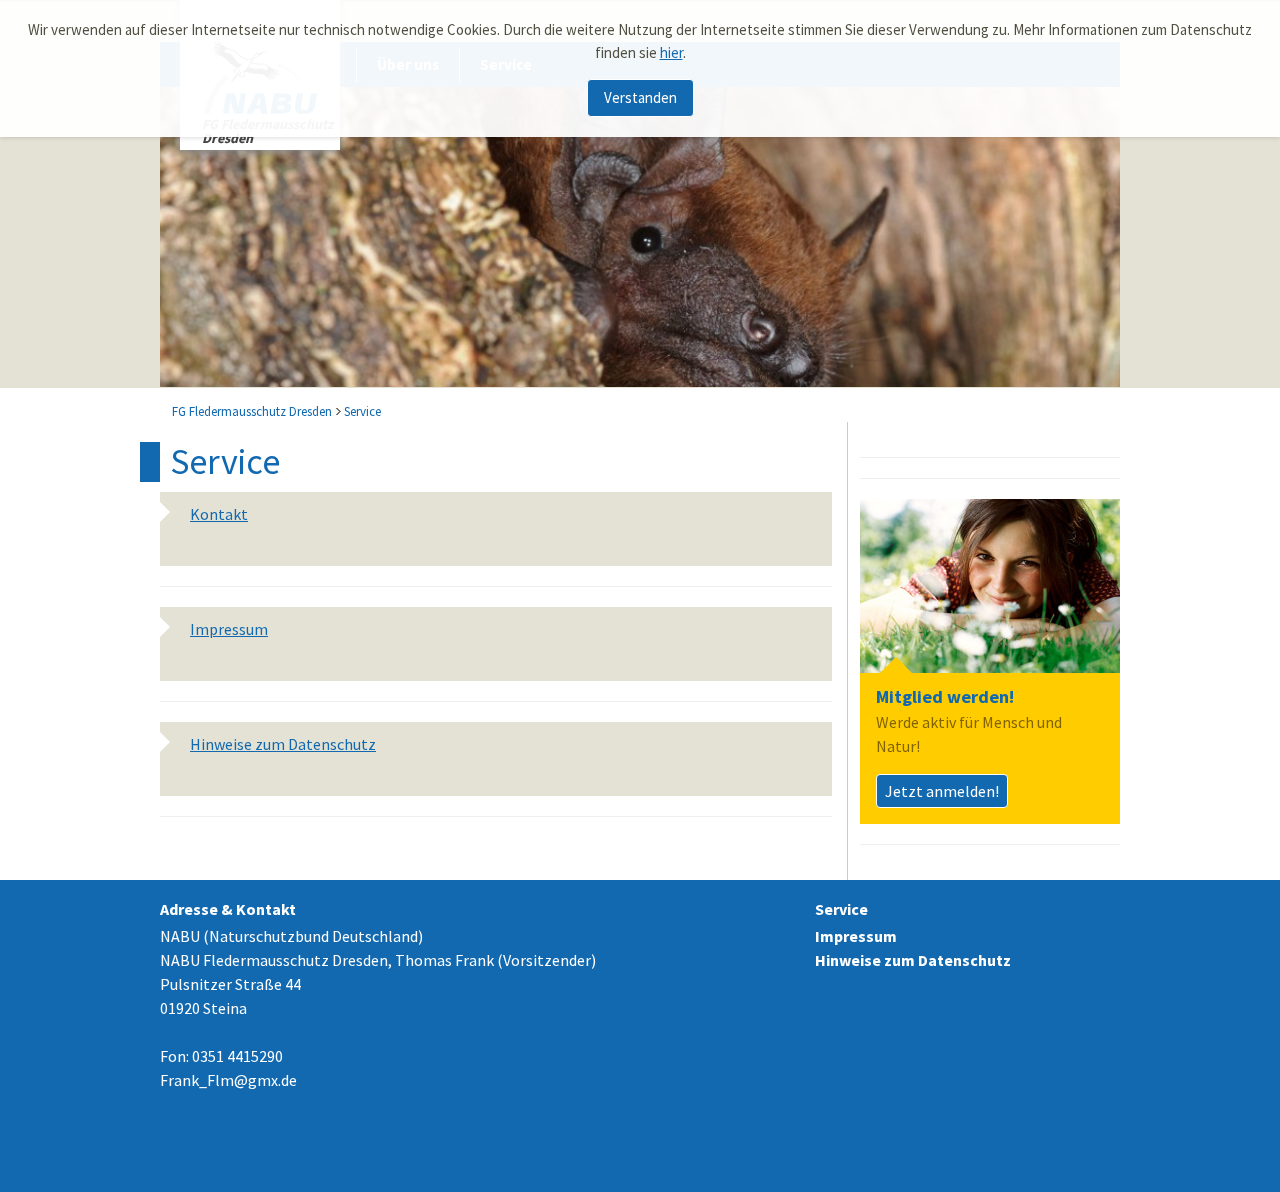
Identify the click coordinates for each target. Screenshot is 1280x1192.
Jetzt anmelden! (942, 791)
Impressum (856, 936)
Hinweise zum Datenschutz (913, 960)
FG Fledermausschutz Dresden (252, 411)
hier (671, 52)
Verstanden (640, 97)
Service (362, 411)
